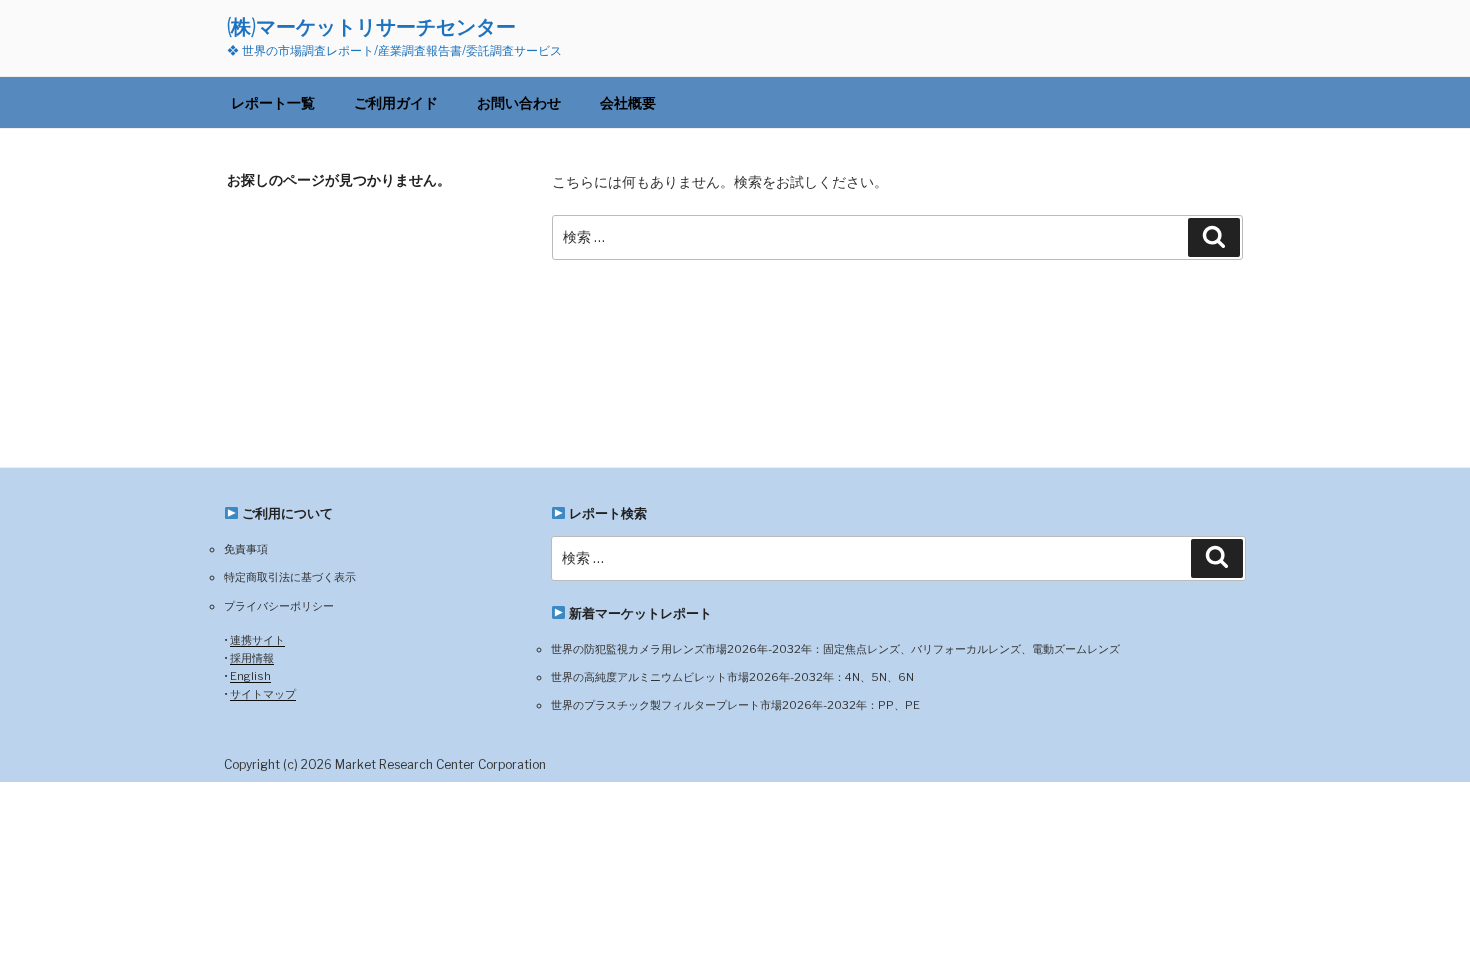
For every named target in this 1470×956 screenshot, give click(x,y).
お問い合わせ (519, 102)
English (250, 676)
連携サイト (257, 640)
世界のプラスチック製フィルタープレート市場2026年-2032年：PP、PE (735, 705)
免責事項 (246, 549)
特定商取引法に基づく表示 (290, 577)
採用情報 (252, 658)
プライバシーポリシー (279, 606)
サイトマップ (263, 694)
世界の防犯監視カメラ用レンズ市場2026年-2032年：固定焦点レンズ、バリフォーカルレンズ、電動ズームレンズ (835, 649)
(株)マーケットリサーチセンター (371, 26)
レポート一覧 (273, 102)
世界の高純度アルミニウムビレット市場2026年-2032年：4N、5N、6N (732, 677)
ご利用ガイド (396, 102)
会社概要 (628, 102)
